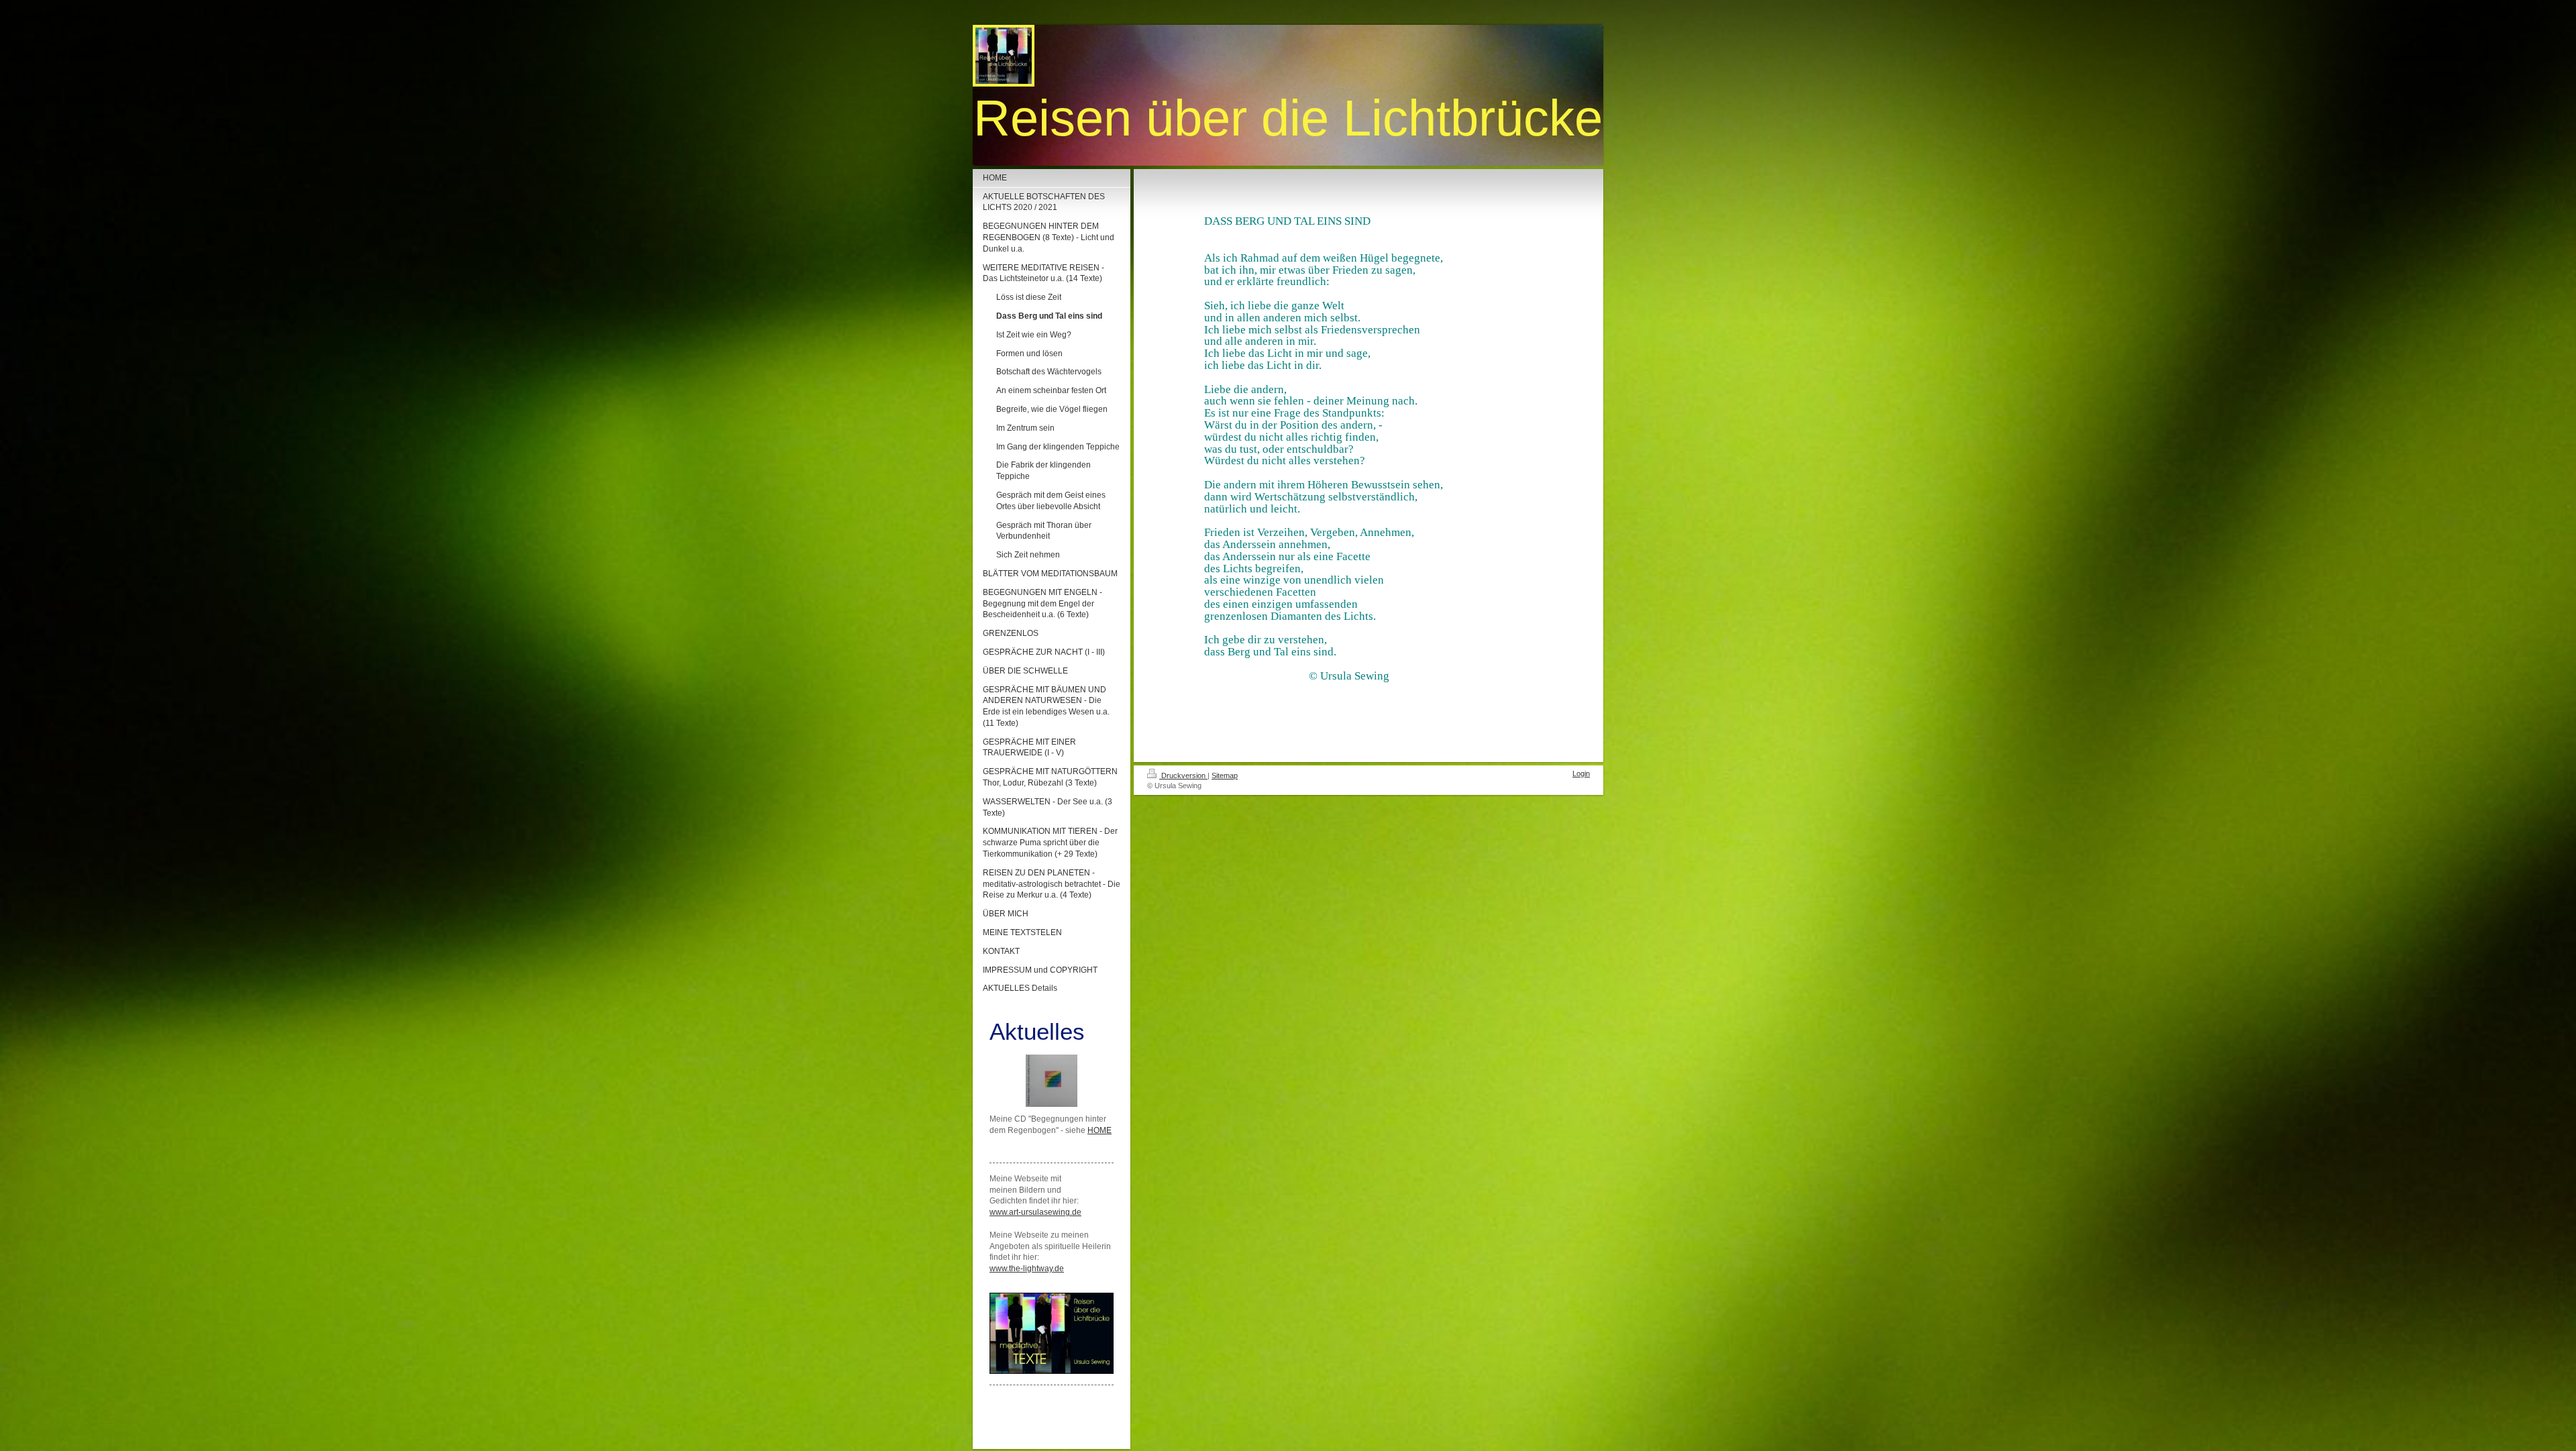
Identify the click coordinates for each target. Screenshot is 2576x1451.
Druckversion (1183, 775)
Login (1581, 773)
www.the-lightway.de (1027, 1269)
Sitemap (1225, 775)
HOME (1099, 1130)
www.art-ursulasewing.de (1035, 1212)
